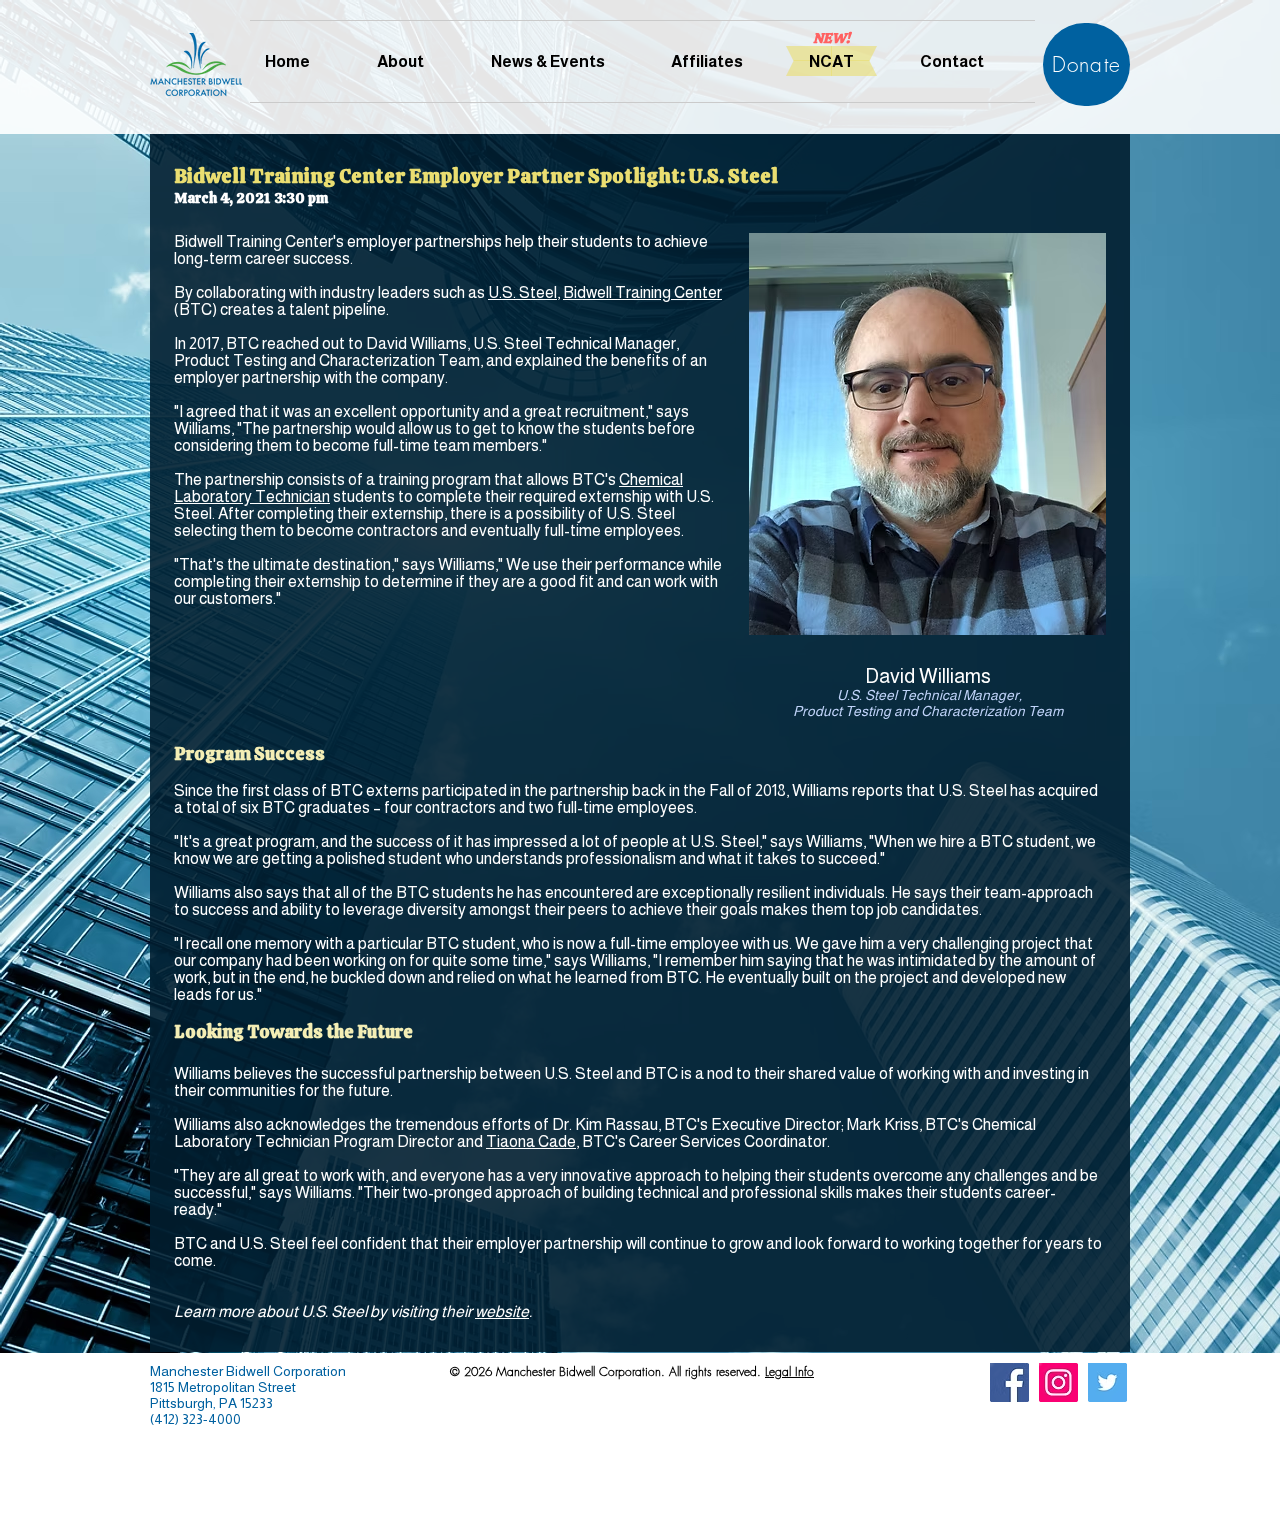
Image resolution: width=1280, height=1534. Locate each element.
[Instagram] (1058, 1382)
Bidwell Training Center (642, 292)
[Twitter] (1107, 1382)
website (502, 1311)
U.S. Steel (522, 292)
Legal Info (789, 1371)
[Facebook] (1009, 1382)
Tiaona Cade (531, 1141)
